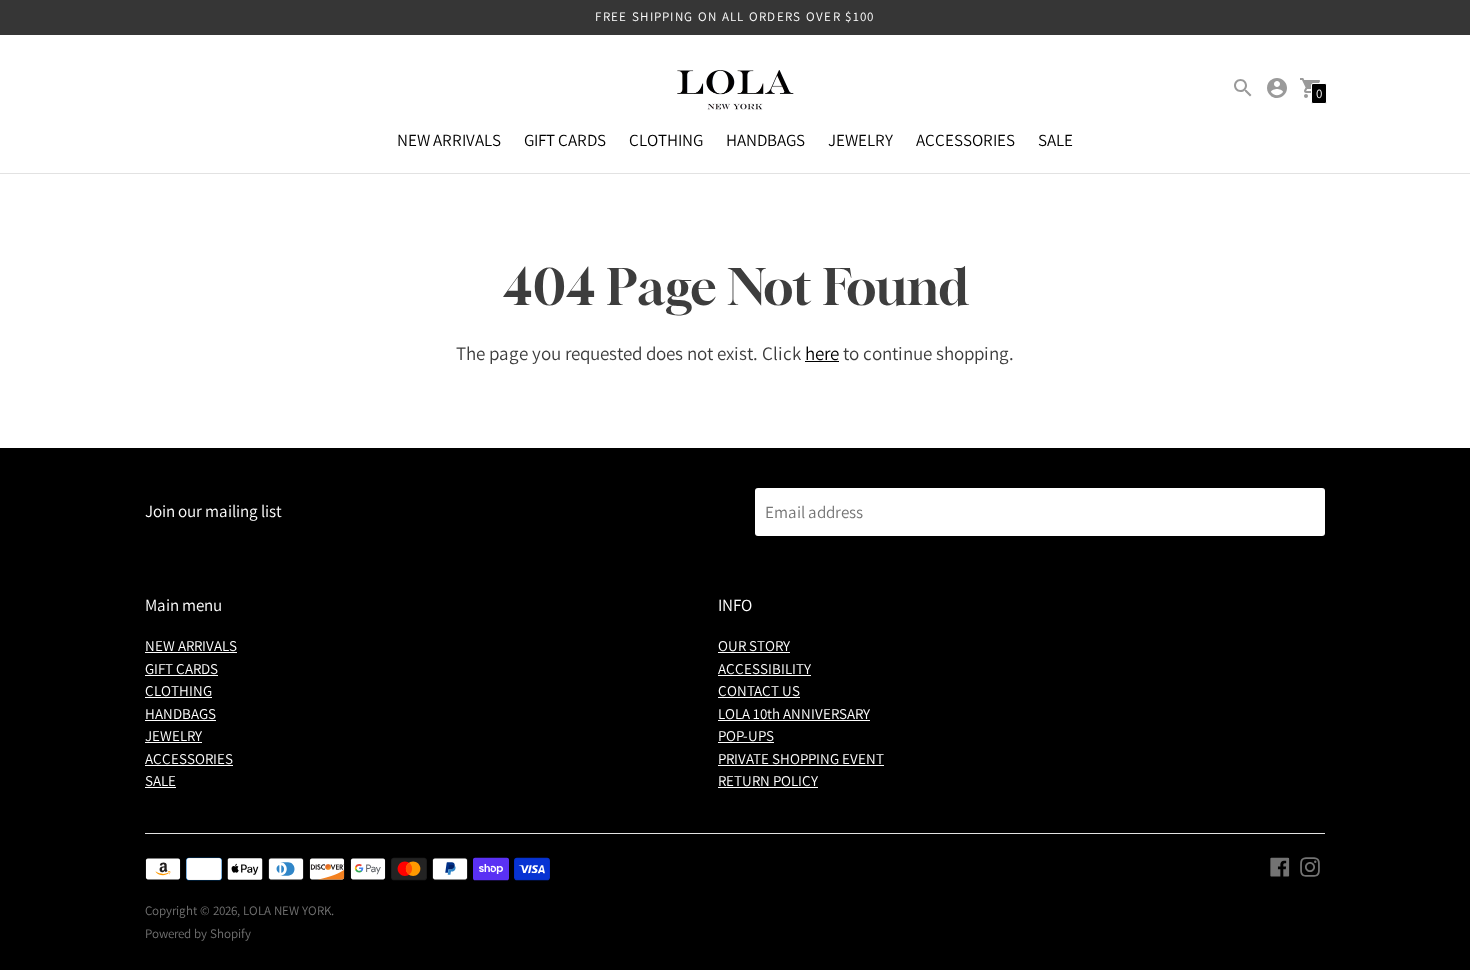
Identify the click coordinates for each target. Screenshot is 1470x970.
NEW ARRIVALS (449, 140)
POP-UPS (746, 735)
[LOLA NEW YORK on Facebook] (1280, 866)
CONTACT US (759, 690)
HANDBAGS (765, 140)
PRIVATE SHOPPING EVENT (801, 758)
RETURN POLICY (768, 780)
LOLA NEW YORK (287, 910)
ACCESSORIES (965, 140)
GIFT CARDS (565, 140)
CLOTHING (666, 140)
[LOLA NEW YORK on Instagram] (1310, 866)
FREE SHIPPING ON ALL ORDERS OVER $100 (734, 16)
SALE (1055, 140)
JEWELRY (860, 140)
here (822, 353)
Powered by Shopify (198, 933)
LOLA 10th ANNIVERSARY (794, 713)
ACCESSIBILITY (764, 668)
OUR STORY (754, 645)
